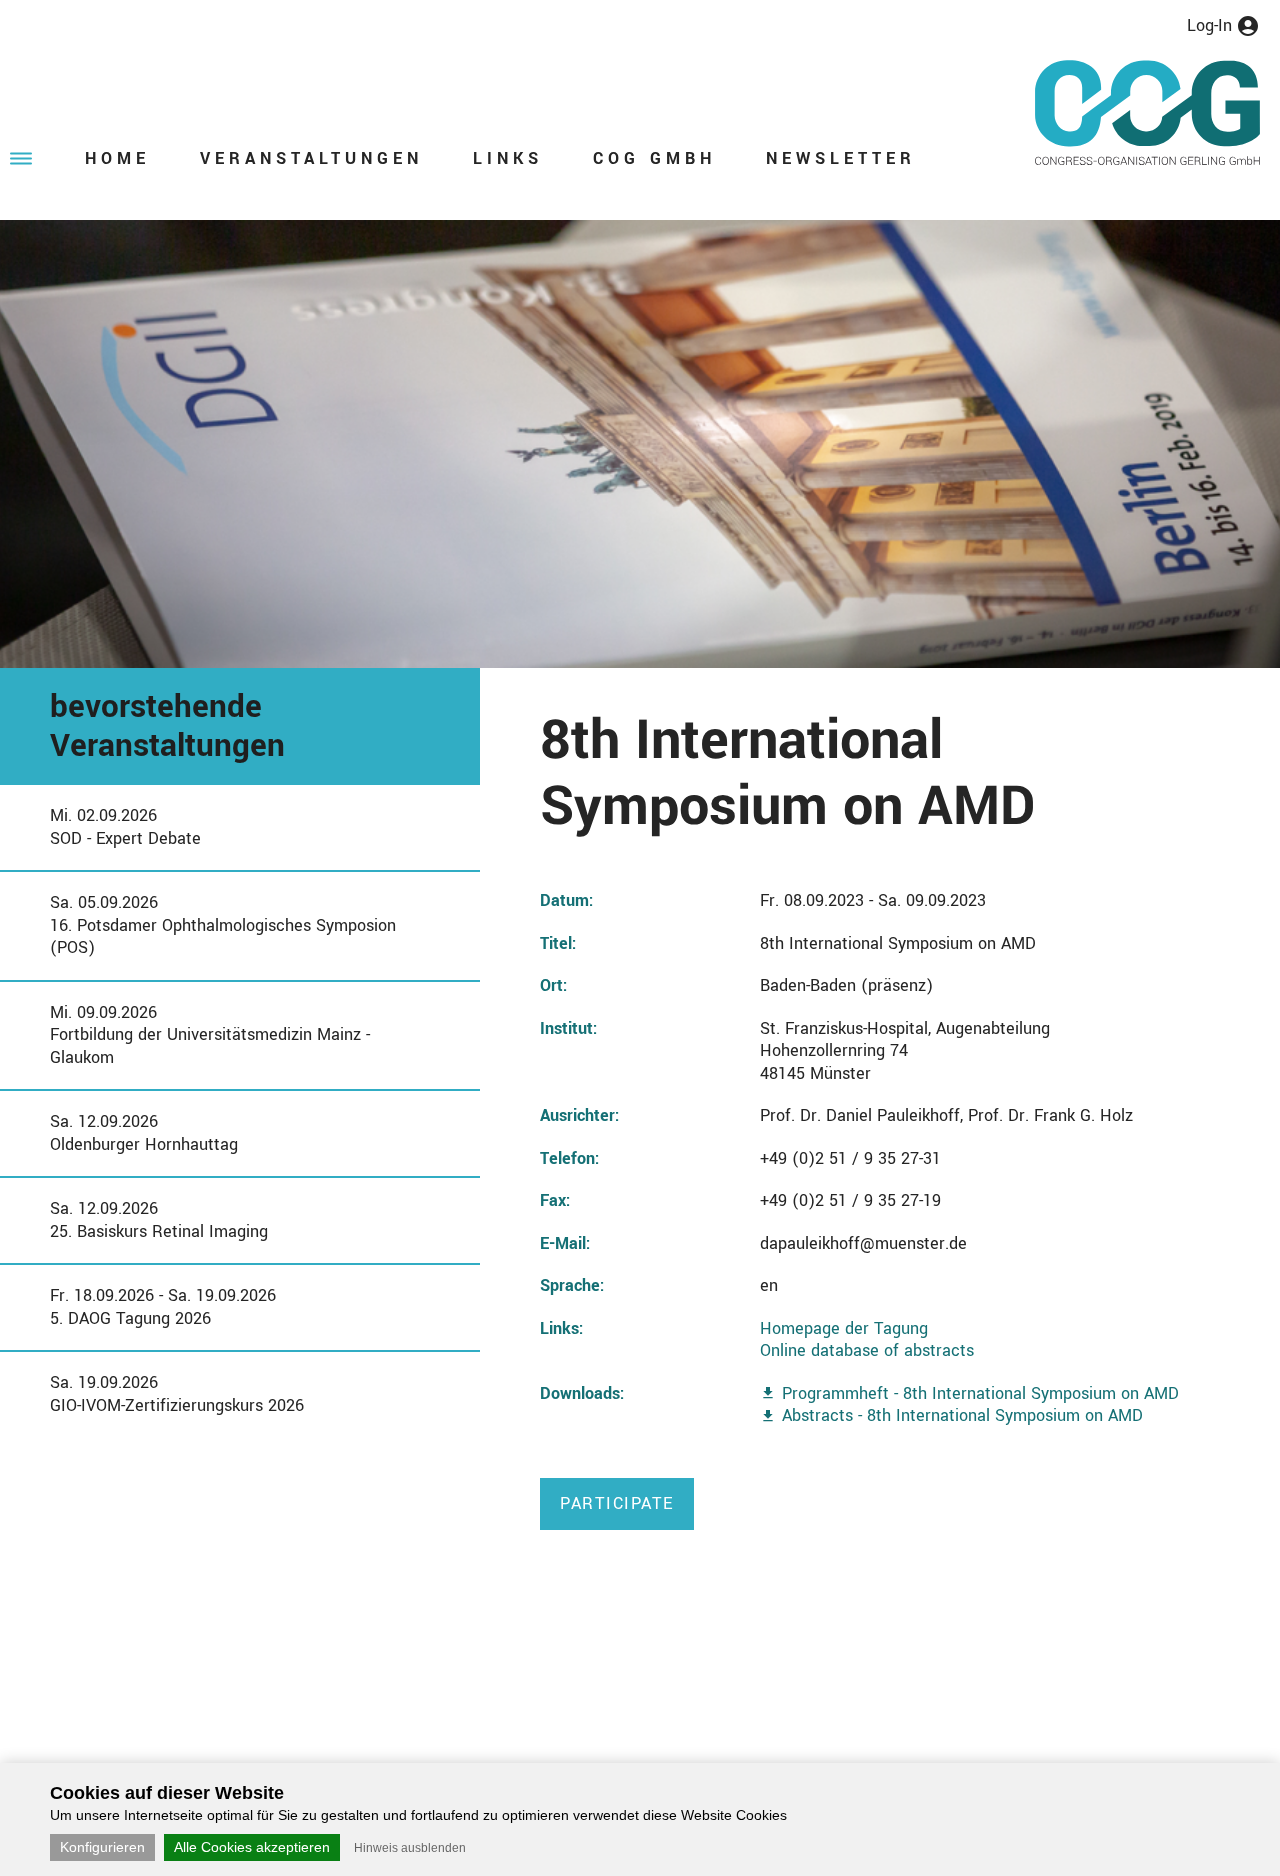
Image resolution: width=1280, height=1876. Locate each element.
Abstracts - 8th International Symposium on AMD (962, 1415)
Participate (617, 1503)
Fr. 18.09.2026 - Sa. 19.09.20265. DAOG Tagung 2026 (163, 1307)
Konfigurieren (102, 1847)
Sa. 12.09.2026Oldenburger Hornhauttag (144, 1133)
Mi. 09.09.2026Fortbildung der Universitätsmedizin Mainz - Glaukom (210, 1035)
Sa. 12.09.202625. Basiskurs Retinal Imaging (159, 1220)
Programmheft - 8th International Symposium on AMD (980, 1393)
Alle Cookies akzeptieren (252, 1847)
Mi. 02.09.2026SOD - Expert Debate (125, 827)
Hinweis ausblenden (410, 1848)
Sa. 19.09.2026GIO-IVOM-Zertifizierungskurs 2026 (177, 1394)
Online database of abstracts (867, 1350)
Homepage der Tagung (844, 1328)
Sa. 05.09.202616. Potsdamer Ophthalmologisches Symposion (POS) (223, 925)
